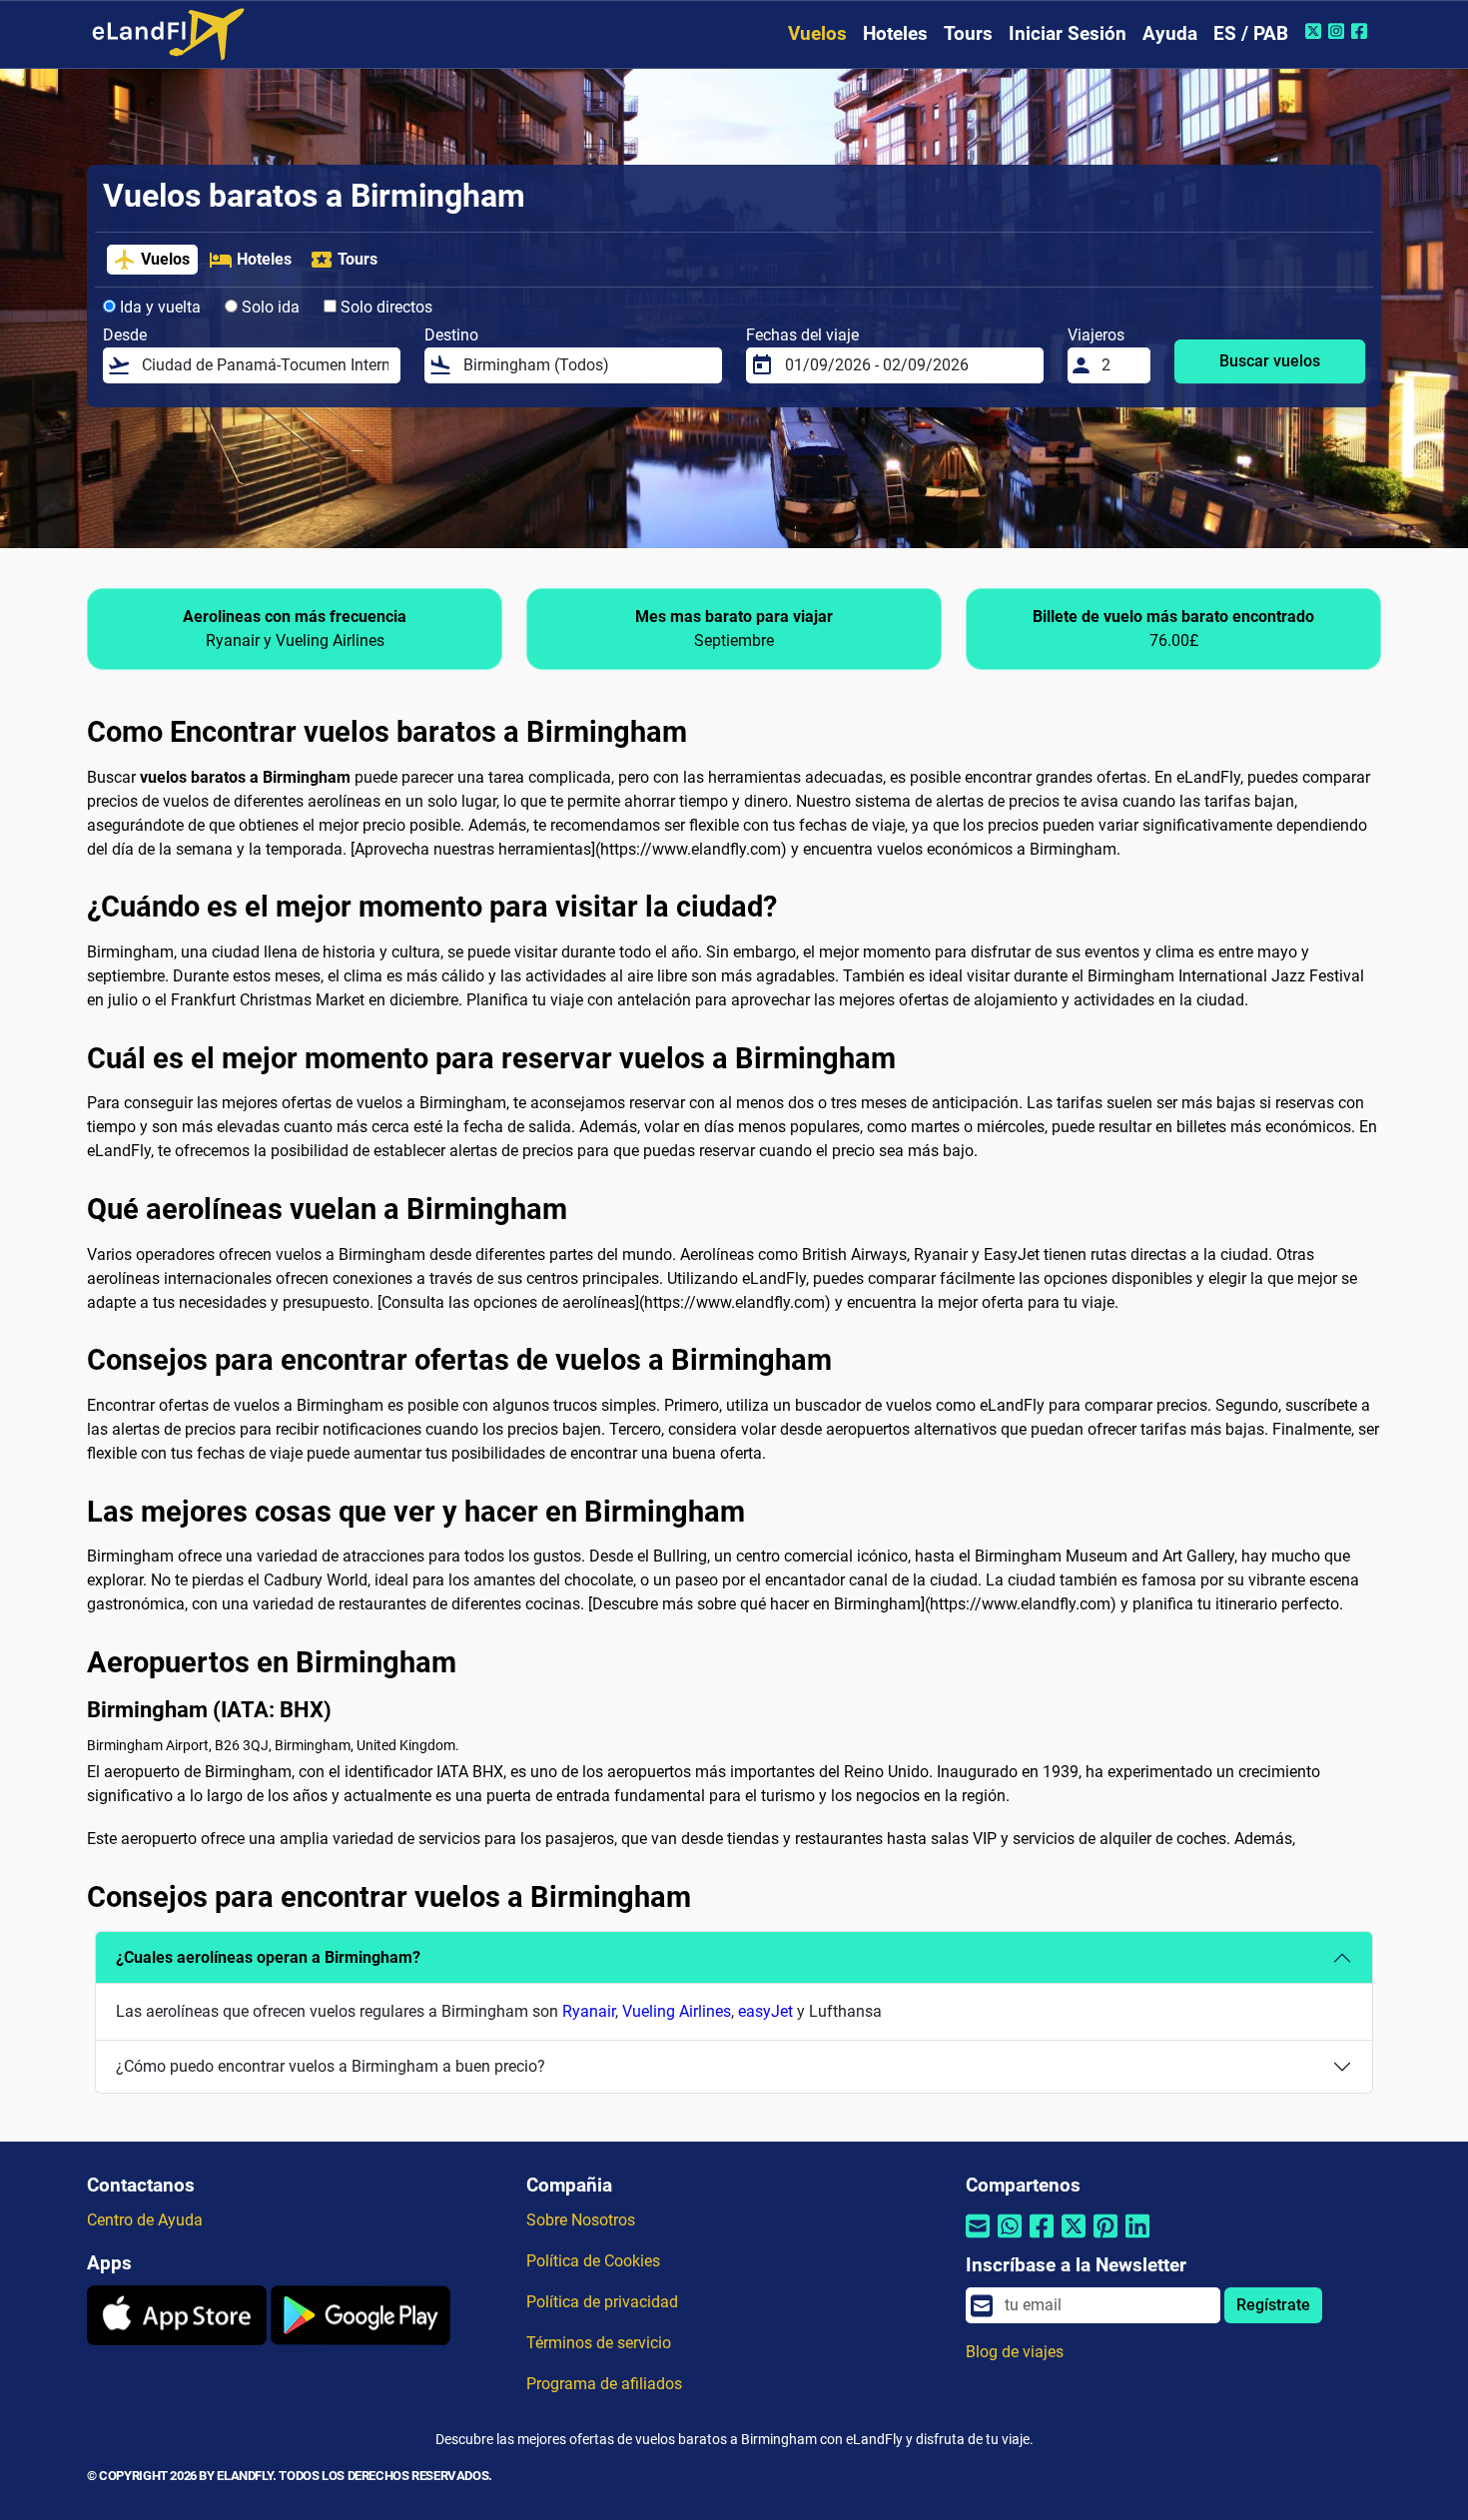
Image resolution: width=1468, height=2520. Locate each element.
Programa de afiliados (604, 2384)
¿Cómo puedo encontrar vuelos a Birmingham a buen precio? (331, 2066)
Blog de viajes (1015, 2352)
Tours (968, 33)
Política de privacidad (602, 2302)
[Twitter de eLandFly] (1316, 31)
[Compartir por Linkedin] (1137, 2239)
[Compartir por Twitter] (1074, 2239)
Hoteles (895, 33)
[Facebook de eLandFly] (1362, 31)
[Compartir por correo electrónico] (978, 2239)
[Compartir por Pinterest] (1105, 2239)
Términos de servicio (599, 2343)
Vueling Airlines (677, 2011)
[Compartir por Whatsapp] (1010, 2239)
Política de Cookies (593, 2261)
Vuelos (817, 33)
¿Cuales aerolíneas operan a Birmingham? (268, 1957)
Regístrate (1273, 2305)
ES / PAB (1251, 33)
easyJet (765, 2011)
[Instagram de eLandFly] (1339, 31)
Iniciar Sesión (1068, 33)
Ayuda (1170, 33)
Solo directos (384, 307)
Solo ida (269, 307)
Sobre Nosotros (581, 2220)
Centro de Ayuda (145, 2220)
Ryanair (589, 2011)
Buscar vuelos (1270, 361)
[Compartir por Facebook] (1042, 2239)
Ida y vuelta (158, 307)
